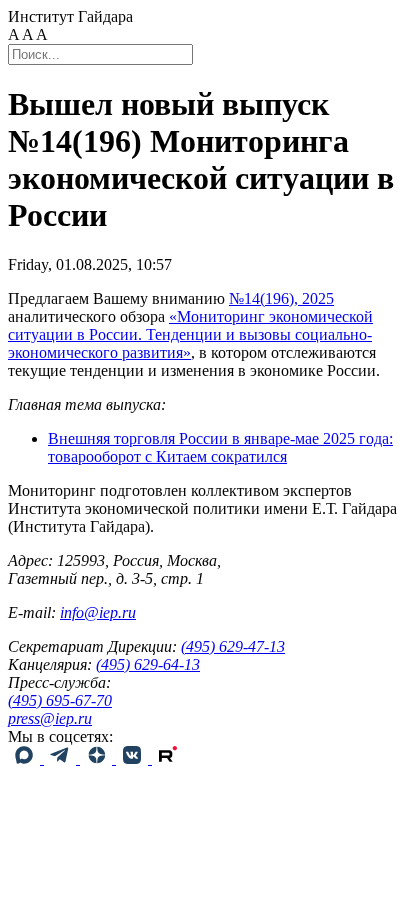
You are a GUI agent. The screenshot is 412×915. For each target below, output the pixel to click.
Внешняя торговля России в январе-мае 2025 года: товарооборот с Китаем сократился (220, 447)
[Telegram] (62, 758)
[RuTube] (168, 758)
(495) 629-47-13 (233, 646)
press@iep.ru (50, 718)
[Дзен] (98, 758)
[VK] (134, 758)
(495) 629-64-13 (148, 664)
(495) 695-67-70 (60, 700)
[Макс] (26, 758)
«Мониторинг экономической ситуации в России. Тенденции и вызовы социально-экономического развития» (190, 334)
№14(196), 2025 (281, 298)
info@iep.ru (98, 612)
